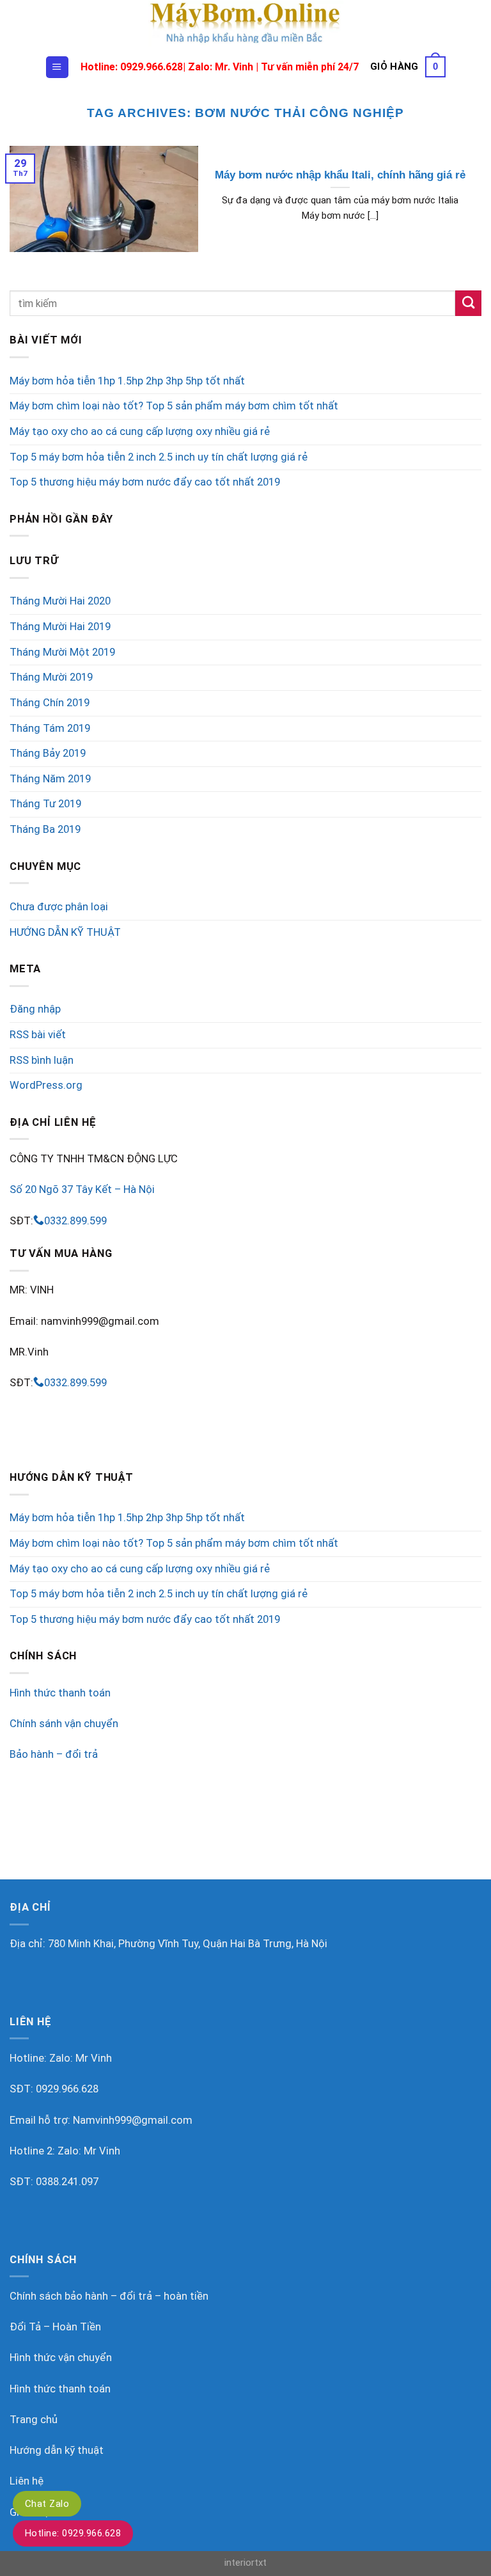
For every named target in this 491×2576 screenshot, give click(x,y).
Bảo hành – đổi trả (54, 1754)
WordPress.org (46, 1085)
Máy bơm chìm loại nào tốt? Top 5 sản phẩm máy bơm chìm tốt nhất (174, 406)
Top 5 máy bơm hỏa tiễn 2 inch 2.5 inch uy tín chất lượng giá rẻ (159, 457)
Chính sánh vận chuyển (64, 1724)
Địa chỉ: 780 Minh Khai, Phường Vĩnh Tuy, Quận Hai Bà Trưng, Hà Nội (168, 1944)
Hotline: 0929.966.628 (73, 2533)
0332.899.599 (75, 1221)
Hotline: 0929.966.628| (134, 67)
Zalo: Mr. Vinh (221, 67)
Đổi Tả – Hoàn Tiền (55, 2327)
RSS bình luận (42, 1060)
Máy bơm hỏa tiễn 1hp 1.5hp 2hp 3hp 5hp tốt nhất (127, 381)
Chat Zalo (47, 2504)
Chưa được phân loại (59, 907)
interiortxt (245, 2563)
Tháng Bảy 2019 (48, 753)
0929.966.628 (67, 2089)
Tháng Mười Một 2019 (62, 652)
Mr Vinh (94, 2058)
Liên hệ (27, 2481)
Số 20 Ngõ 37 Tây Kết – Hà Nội (82, 1189)
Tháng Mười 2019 (51, 677)
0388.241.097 (67, 2182)
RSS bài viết (38, 1035)
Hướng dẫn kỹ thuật (57, 2450)
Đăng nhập (35, 1009)
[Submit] (468, 304)
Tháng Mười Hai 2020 (60, 601)
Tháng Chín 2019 (50, 703)
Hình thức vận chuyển (61, 2358)
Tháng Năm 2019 (50, 779)
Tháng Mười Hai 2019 (60, 627)
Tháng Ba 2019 (45, 829)
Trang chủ (34, 2420)
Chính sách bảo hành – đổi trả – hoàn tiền (109, 2296)
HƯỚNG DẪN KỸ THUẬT (65, 932)
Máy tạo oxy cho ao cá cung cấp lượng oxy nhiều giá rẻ (140, 431)
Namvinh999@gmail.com (133, 2120)
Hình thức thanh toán (60, 1693)
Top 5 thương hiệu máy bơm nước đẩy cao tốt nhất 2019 (145, 482)
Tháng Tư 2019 (45, 804)
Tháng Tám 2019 (50, 728)
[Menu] (57, 67)
